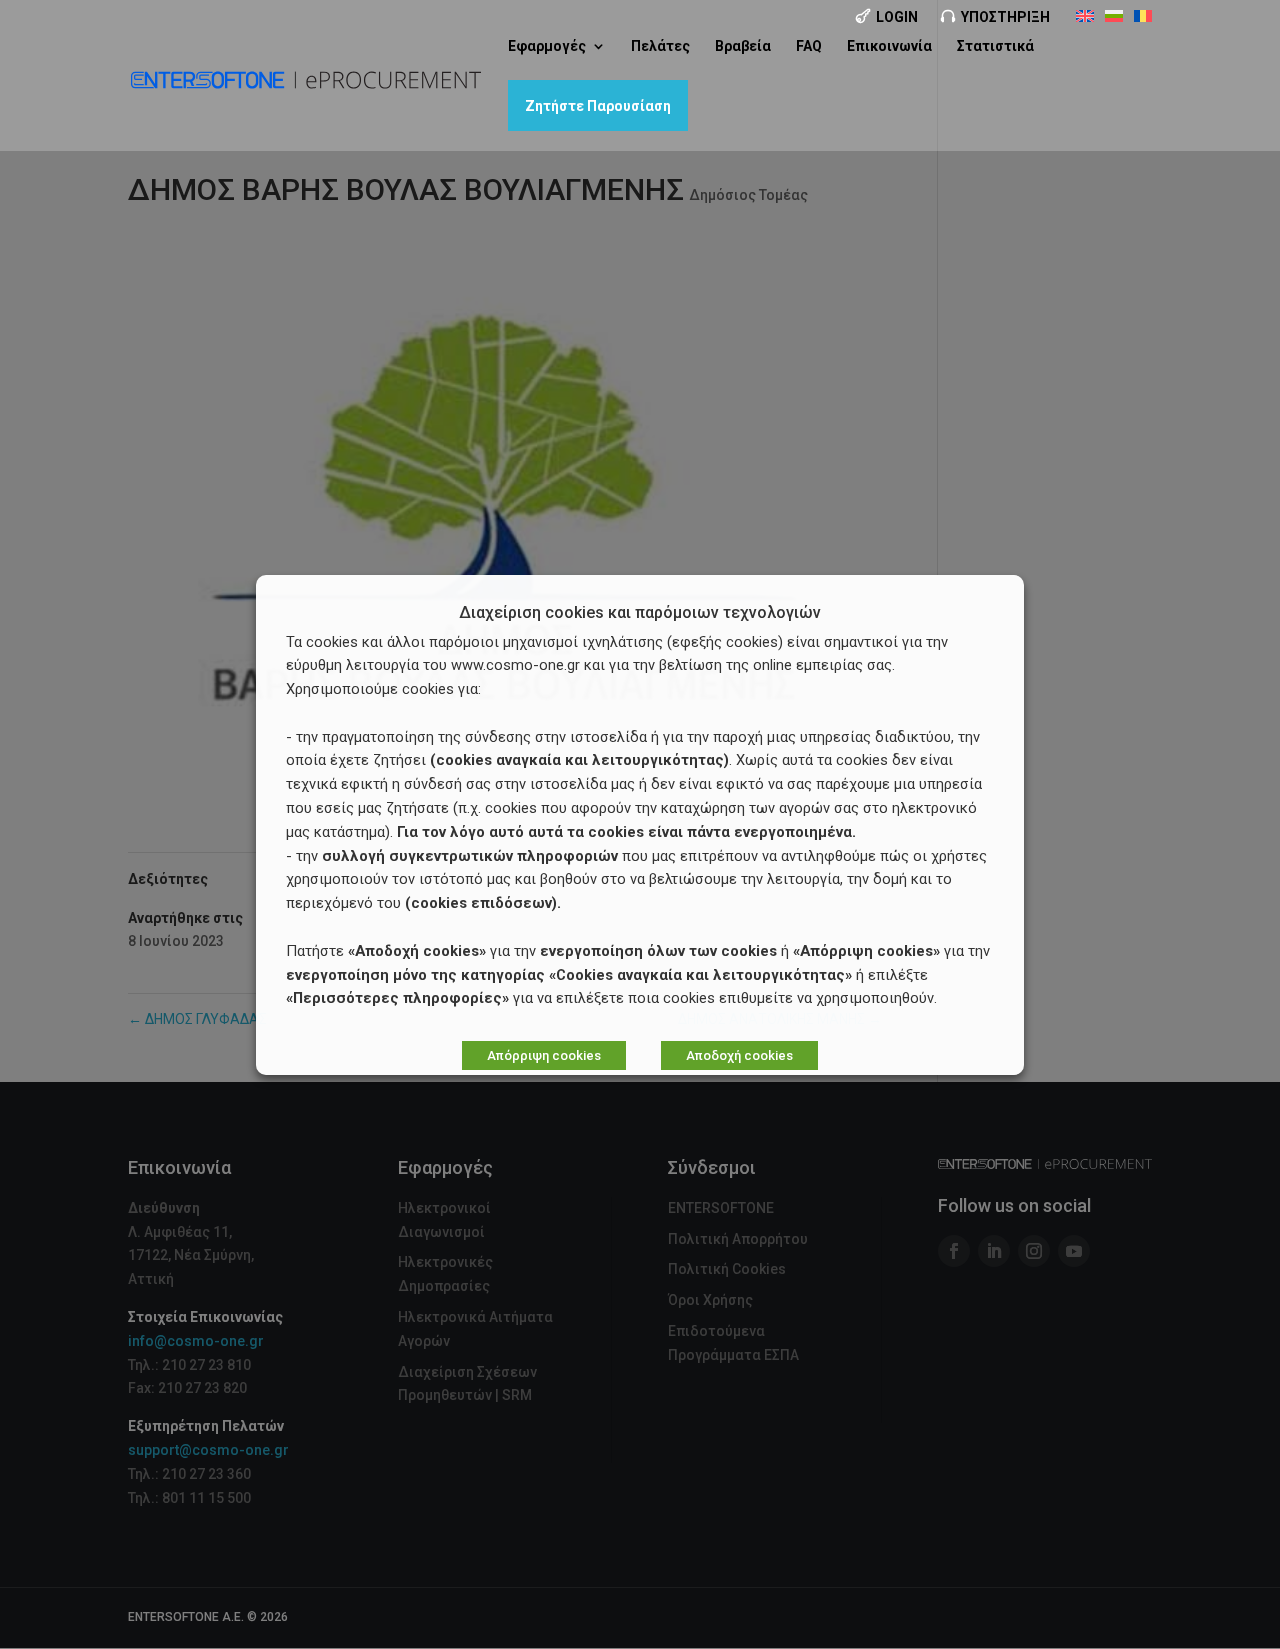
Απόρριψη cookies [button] (544, 1055)
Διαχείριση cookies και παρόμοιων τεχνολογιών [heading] (640, 613)
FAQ (809, 46)
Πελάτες (660, 46)
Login (897, 17)
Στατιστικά (995, 46)
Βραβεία (743, 46)
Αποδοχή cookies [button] (739, 1055)
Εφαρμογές (547, 46)
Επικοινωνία (889, 46)
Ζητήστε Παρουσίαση (598, 106)
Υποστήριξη (1005, 17)
